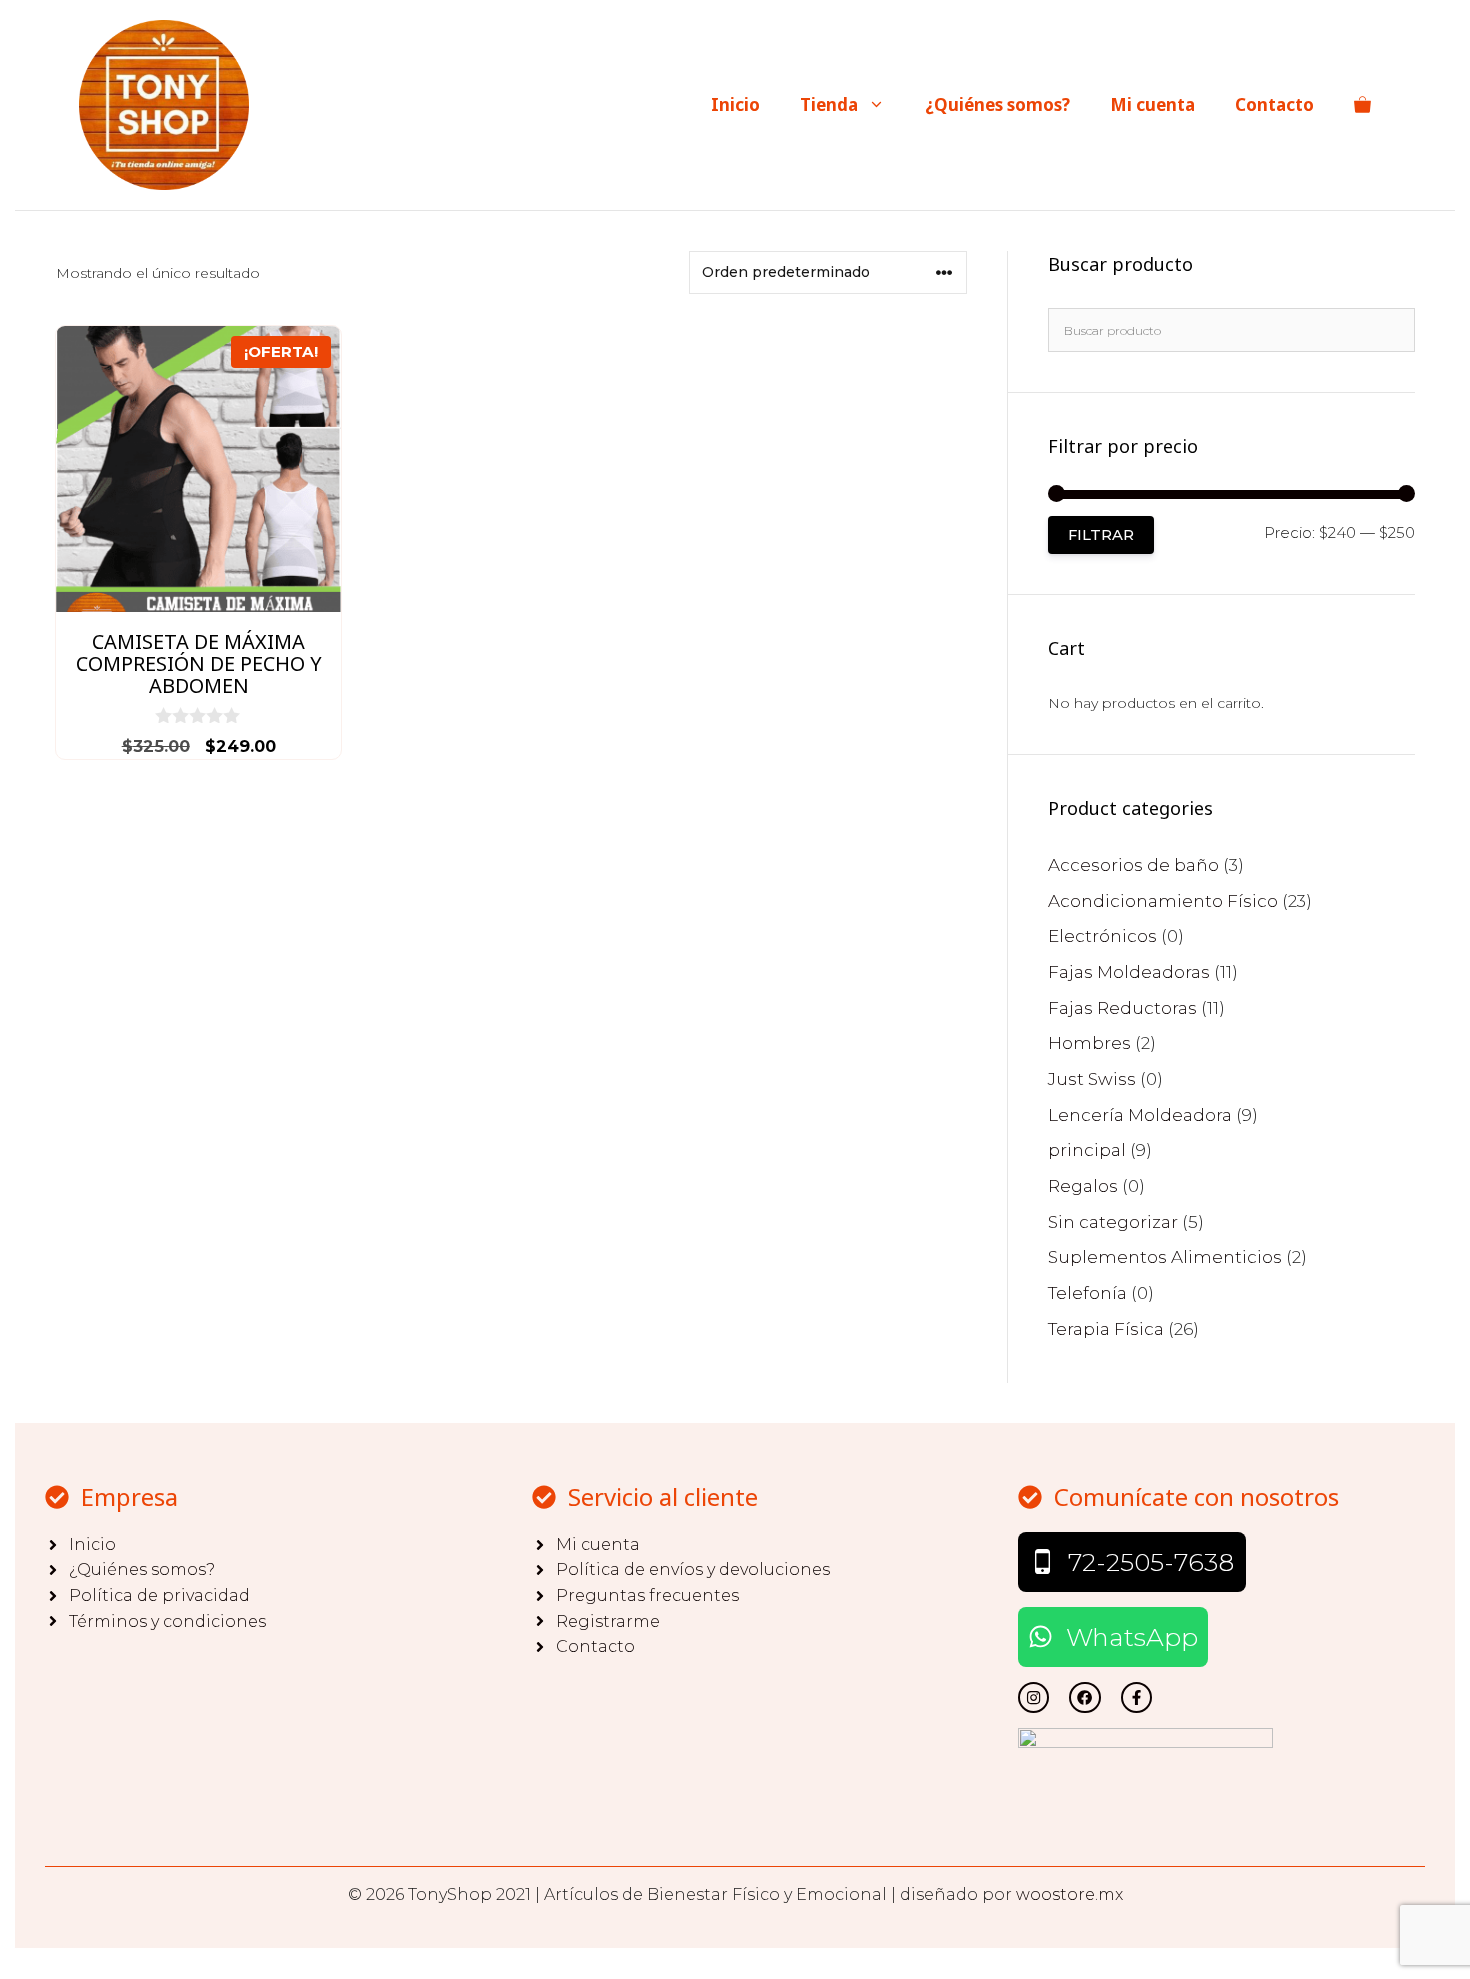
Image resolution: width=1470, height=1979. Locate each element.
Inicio (735, 104)
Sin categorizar (1113, 1222)
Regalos (1083, 1186)
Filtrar (1101, 535)
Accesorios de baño (1133, 865)
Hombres (1089, 1043)
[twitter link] (1033, 1697)
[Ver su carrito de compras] (1362, 105)
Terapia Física (1106, 1329)
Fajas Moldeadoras (1129, 972)
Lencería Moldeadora (1140, 1115)
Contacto (1274, 104)
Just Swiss (1092, 1079)
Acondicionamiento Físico (1163, 901)
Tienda (829, 104)
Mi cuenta (1152, 104)
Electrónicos (1102, 936)
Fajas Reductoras (1122, 1008)
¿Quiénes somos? (997, 104)
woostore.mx (1069, 1894)
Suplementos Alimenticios (1165, 1257)
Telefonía (1087, 1293)
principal (1087, 1150)
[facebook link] (1136, 1697)
